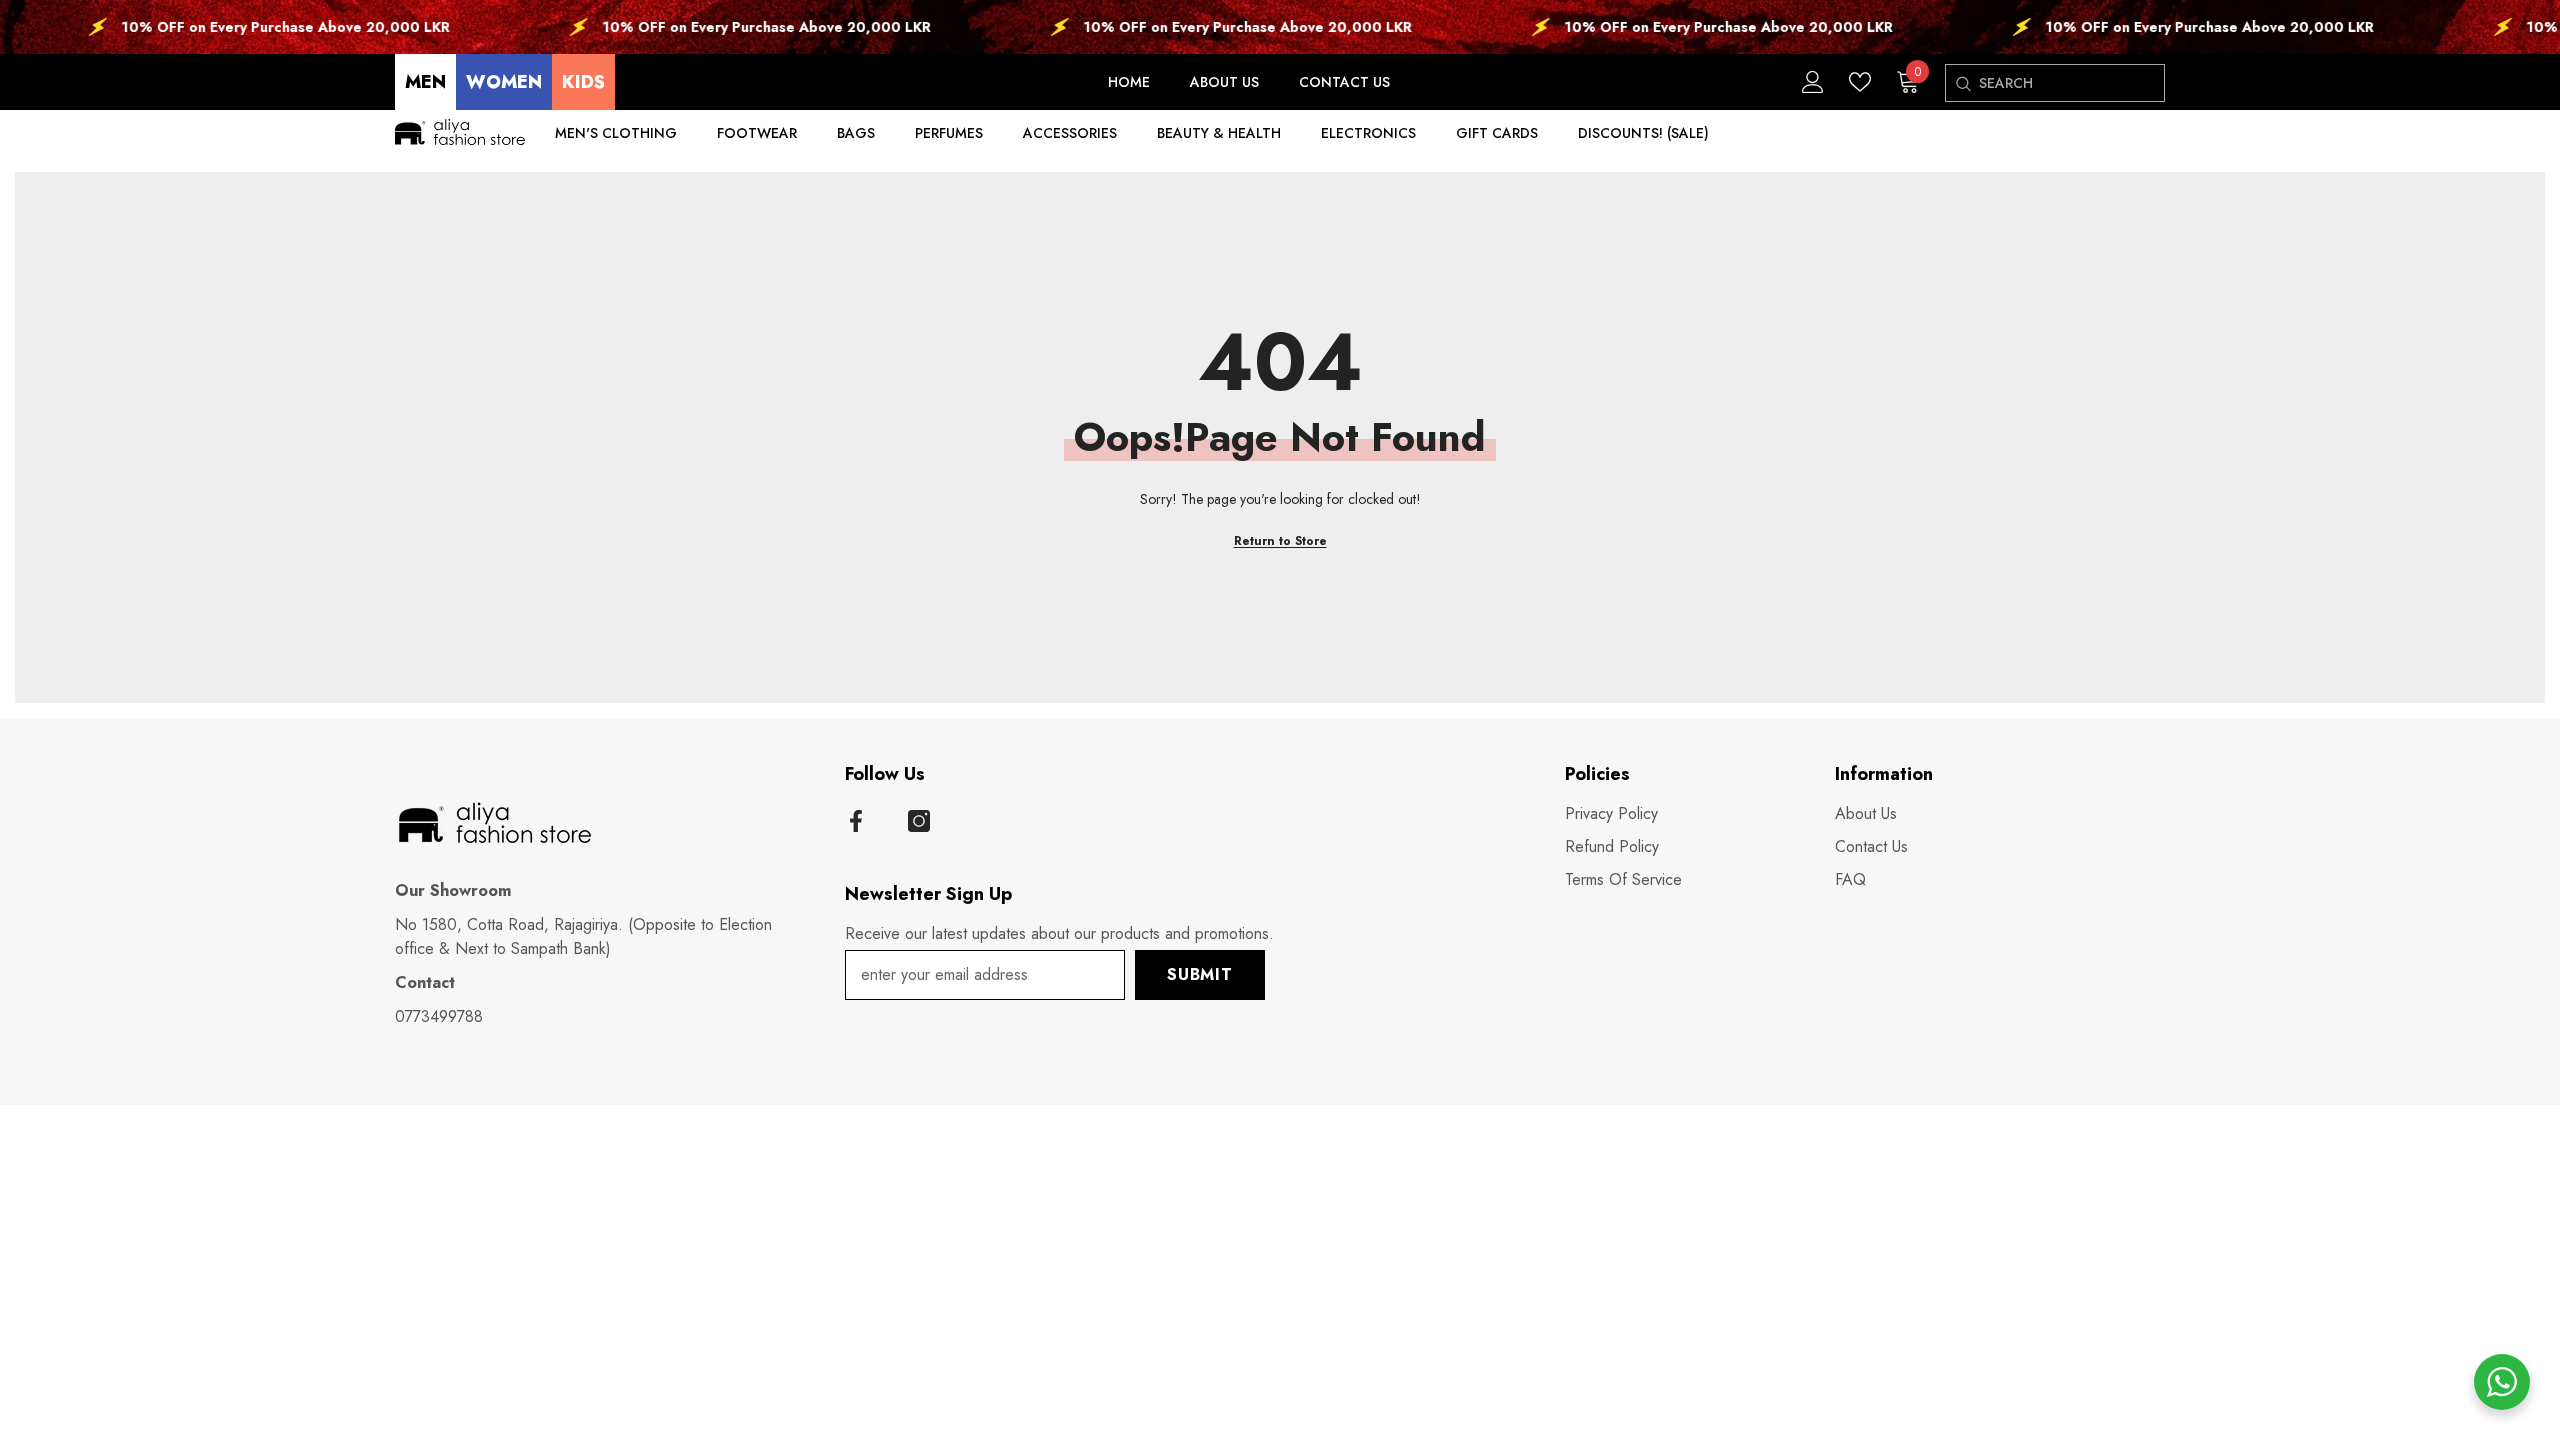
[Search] (1962, 83)
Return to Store (1280, 541)
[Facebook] (856, 821)
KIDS (583, 82)
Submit (1200, 974)
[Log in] (1813, 82)
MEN (425, 82)
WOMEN (504, 82)
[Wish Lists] (1860, 82)
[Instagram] (919, 821)
